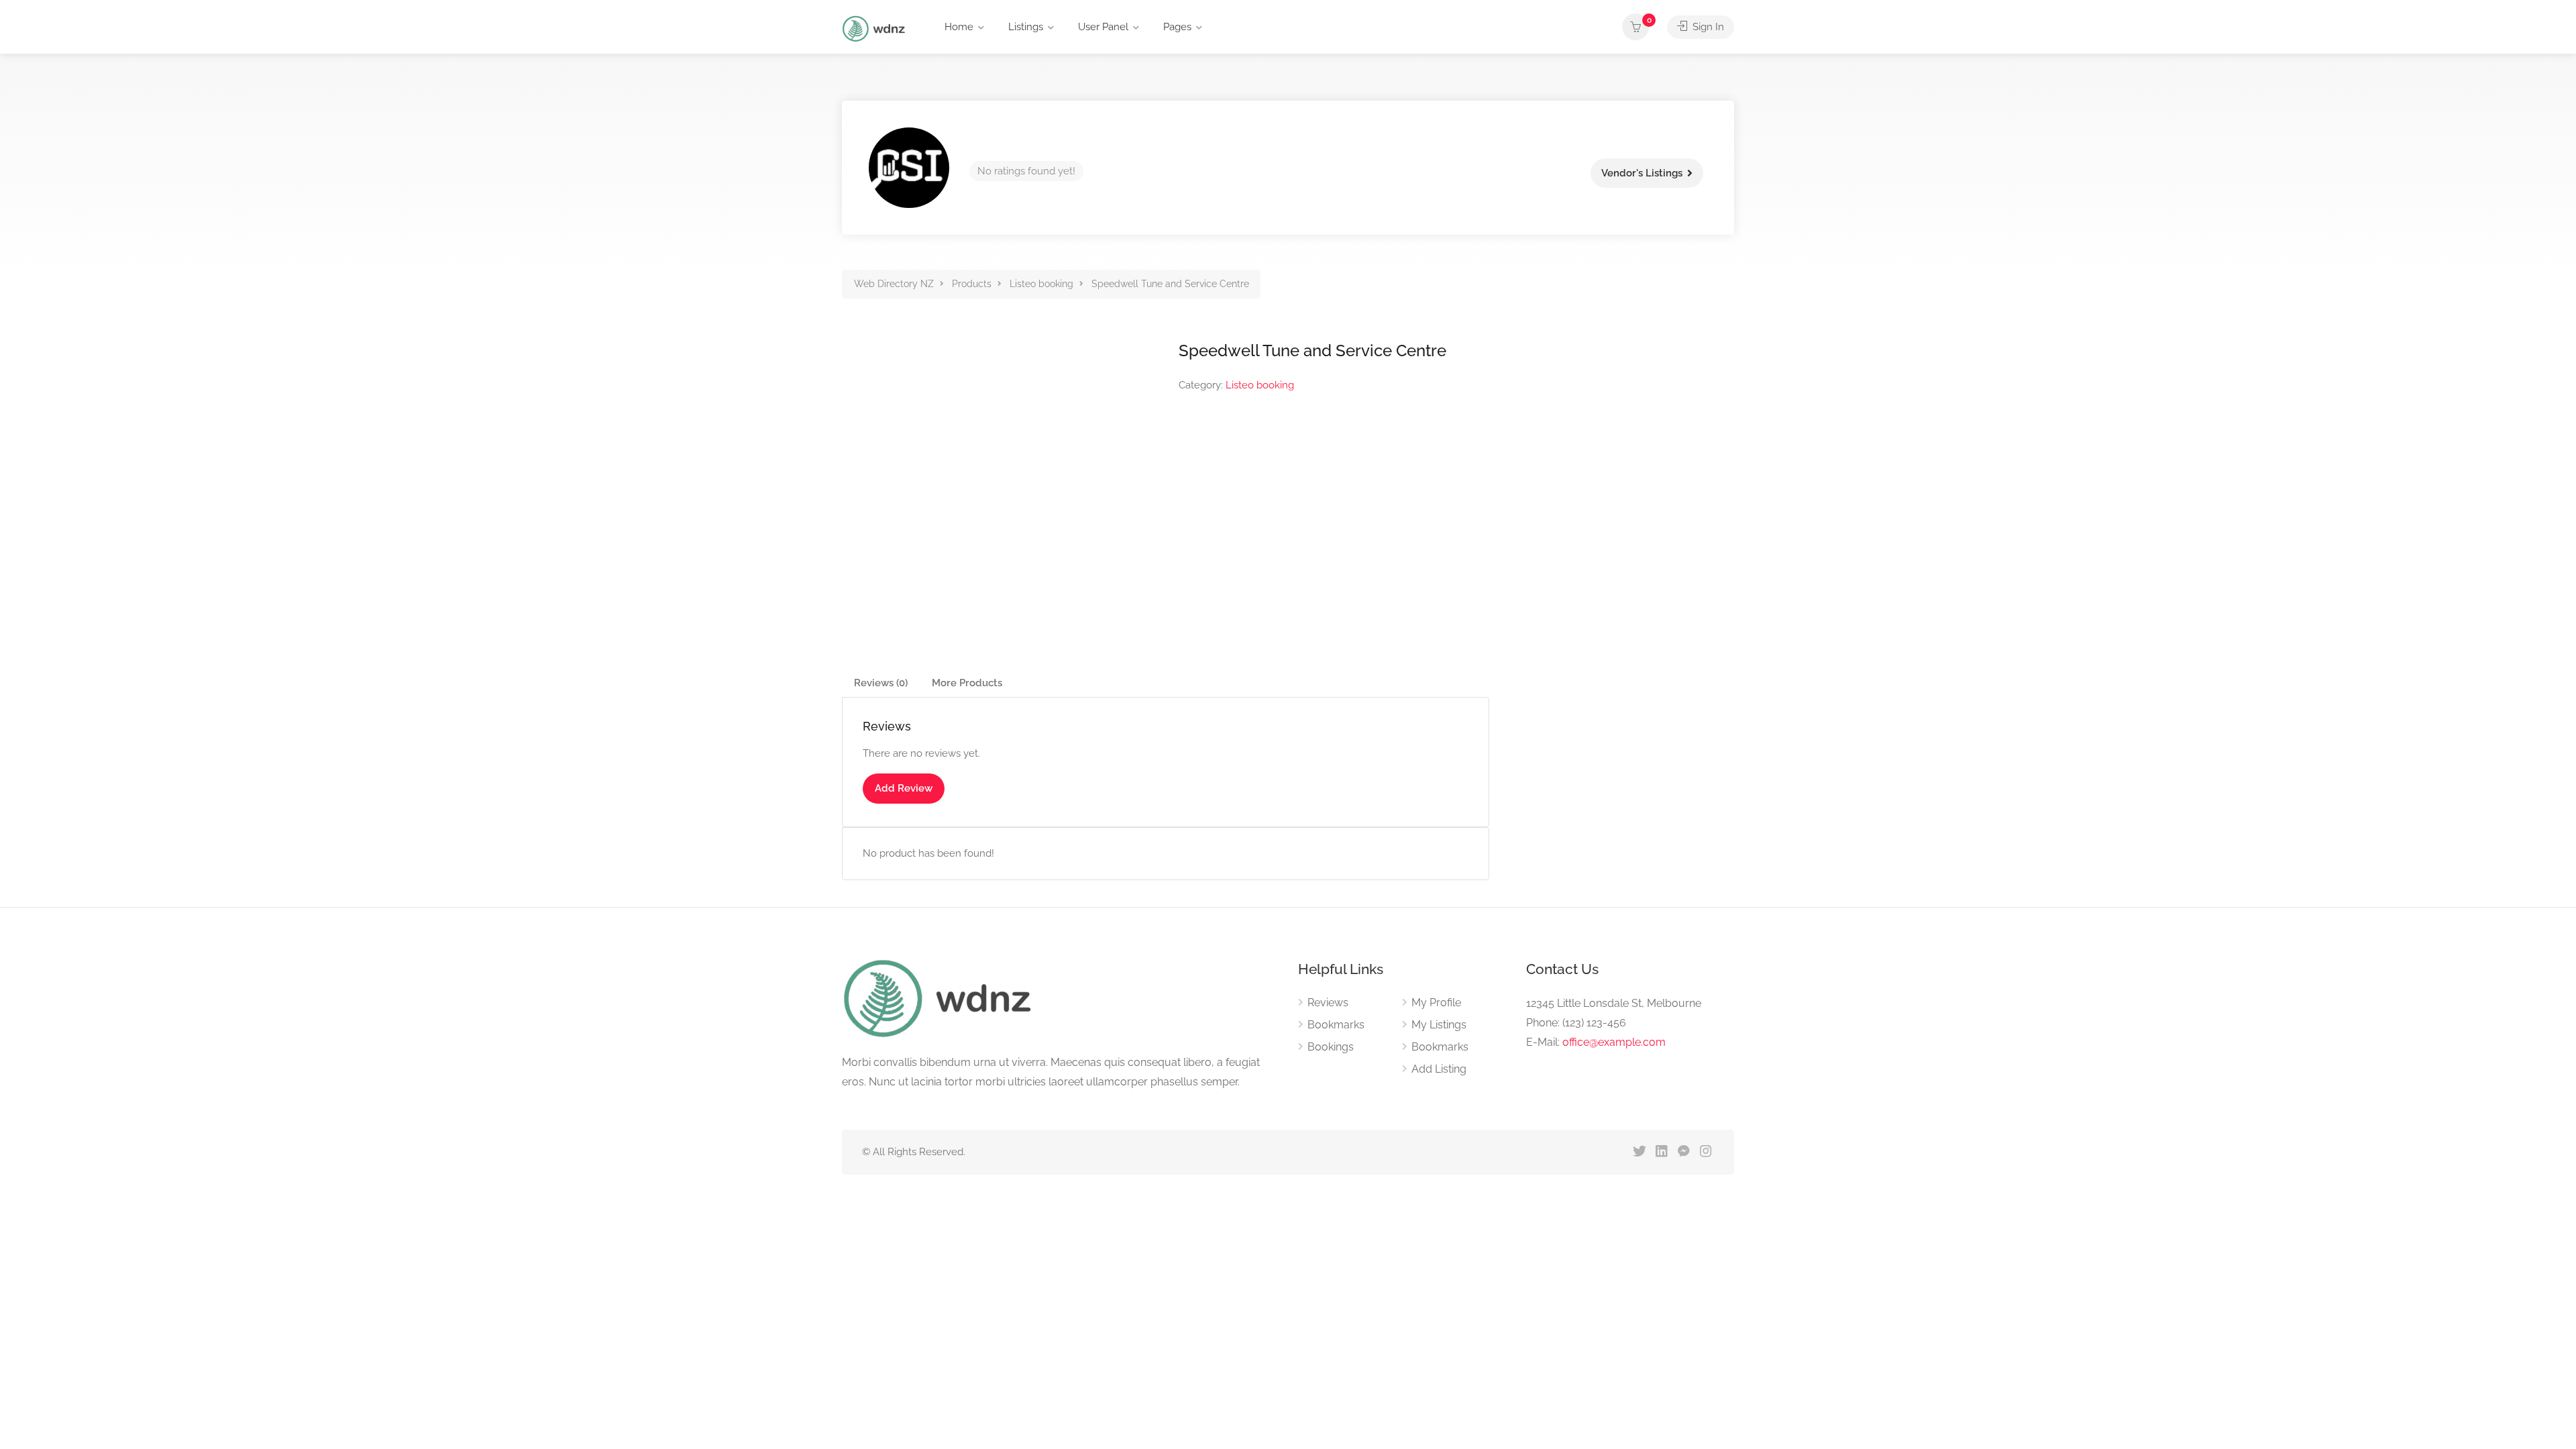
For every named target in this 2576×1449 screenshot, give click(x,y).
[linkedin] (1661, 1152)
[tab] (881, 683)
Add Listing (1439, 1069)
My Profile (1436, 1003)
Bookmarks (1336, 1025)
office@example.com (1614, 1042)
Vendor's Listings (1642, 173)
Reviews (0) (881, 683)
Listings (1026, 27)
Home (959, 27)
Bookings (1331, 1047)
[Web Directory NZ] (875, 28)
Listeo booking (1260, 385)
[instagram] (1706, 1152)
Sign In (1707, 27)
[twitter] (1639, 1152)
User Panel (1103, 27)
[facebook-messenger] (1683, 1152)
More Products (967, 683)
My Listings (1439, 1025)
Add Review (904, 788)
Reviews (1328, 1003)
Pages (1177, 27)
